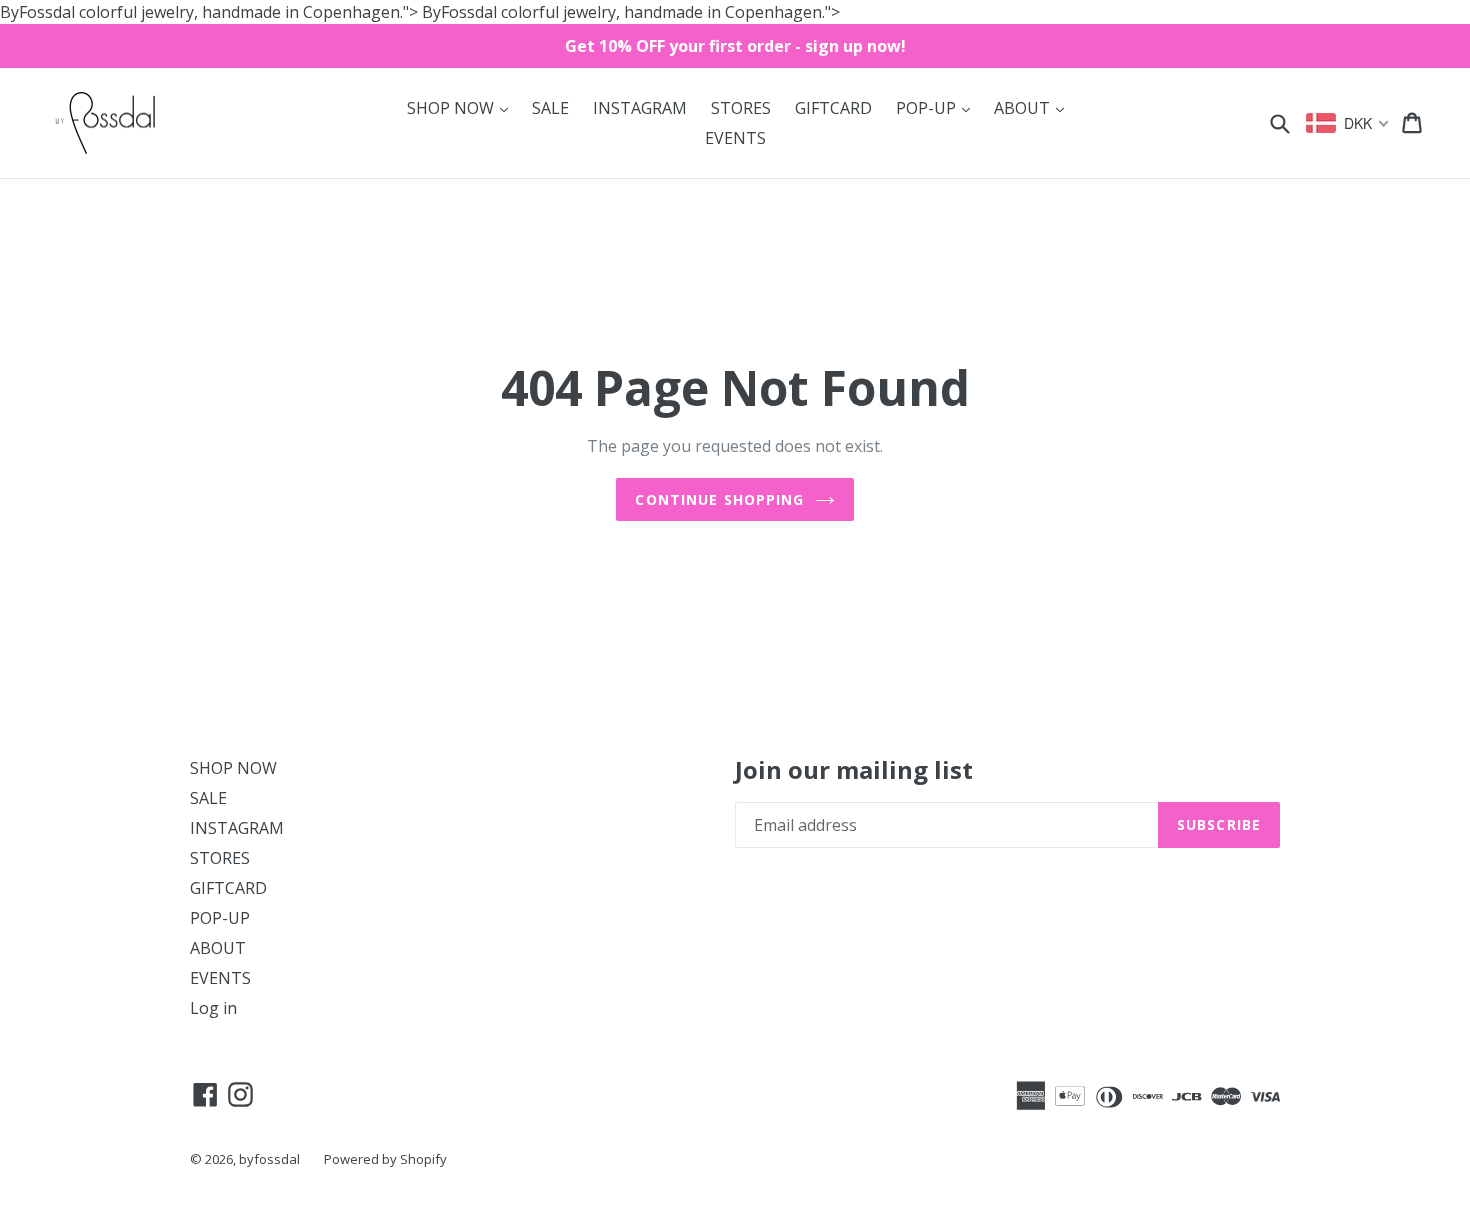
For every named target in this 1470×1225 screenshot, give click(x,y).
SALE (550, 108)
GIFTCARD (833, 108)
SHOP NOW (462, 107)
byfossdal (269, 1159)
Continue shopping (719, 499)
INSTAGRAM (640, 108)
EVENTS (735, 138)
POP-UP (938, 107)
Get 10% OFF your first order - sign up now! (735, 46)
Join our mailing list (854, 770)
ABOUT (1034, 107)
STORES (741, 108)
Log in (213, 1008)
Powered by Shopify (385, 1159)
